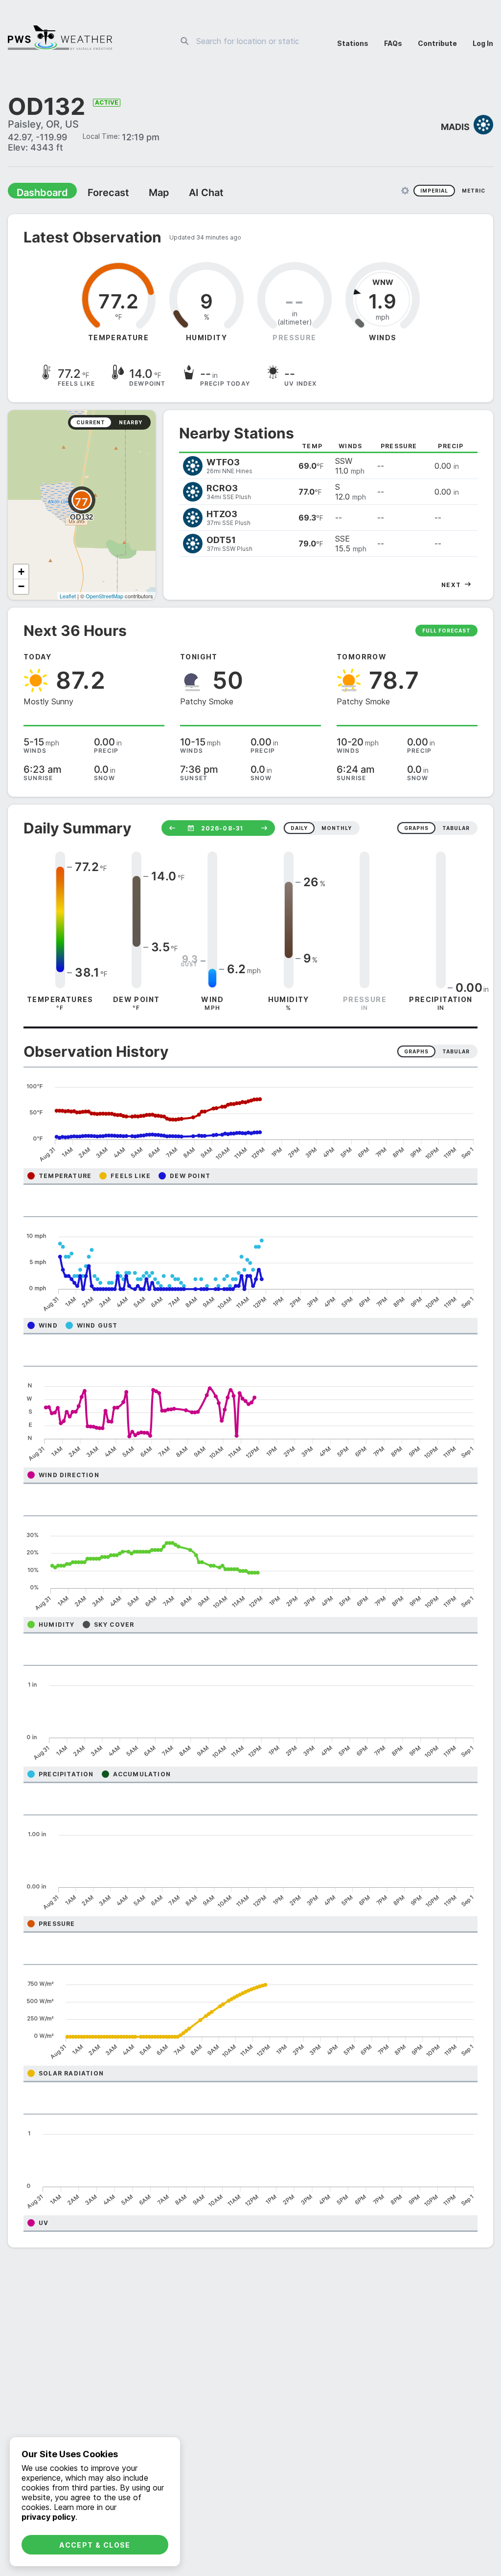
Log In (483, 43)
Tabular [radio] (456, 1052)
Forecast (95, 194)
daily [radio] (299, 829)
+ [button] (21, 573)
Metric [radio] (474, 192)
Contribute (437, 43)
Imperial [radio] (434, 192)
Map (140, 194)
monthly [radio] (337, 829)
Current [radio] (91, 423)
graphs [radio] (416, 829)
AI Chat (183, 194)
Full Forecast (446, 632)
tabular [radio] (456, 829)
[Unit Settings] (405, 192)
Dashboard (38, 194)
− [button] (21, 587)
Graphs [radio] (416, 1052)
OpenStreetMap (104, 597)
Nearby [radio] (131, 423)
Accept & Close (95, 2545)
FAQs (393, 43)
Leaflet (68, 597)
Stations (353, 43)
